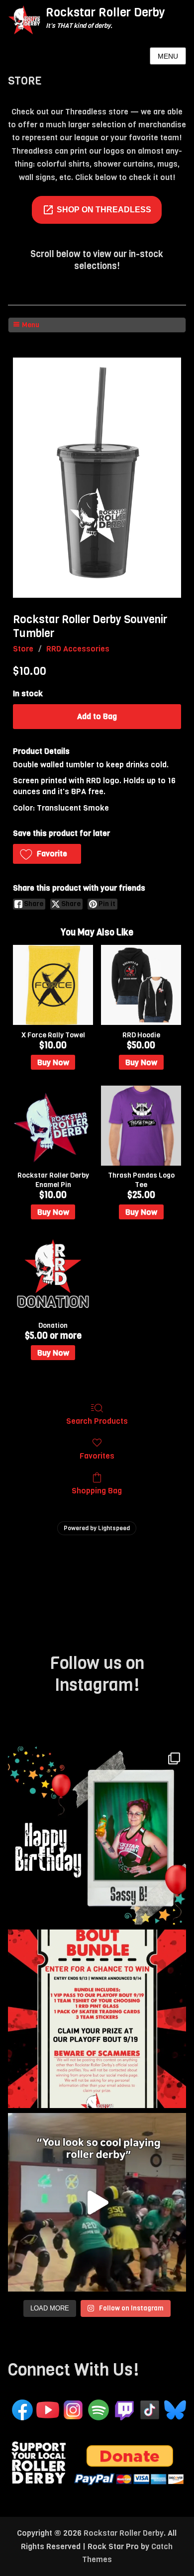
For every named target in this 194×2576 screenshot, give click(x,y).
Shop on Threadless (104, 210)
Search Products (97, 1421)
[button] (47, 854)
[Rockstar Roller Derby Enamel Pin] (53, 1126)
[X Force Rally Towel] (53, 985)
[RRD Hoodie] (141, 985)
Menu (168, 56)
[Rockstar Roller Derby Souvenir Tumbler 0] (97, 478)
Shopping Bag (97, 1490)
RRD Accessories (78, 649)
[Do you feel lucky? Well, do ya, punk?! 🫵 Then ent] (97, 2019)
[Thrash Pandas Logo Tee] (141, 1126)
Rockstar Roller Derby (105, 12)
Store (23, 649)
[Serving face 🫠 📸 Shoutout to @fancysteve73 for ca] (97, 2202)
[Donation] (53, 1275)
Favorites (97, 1456)
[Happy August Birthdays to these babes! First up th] (97, 1836)
